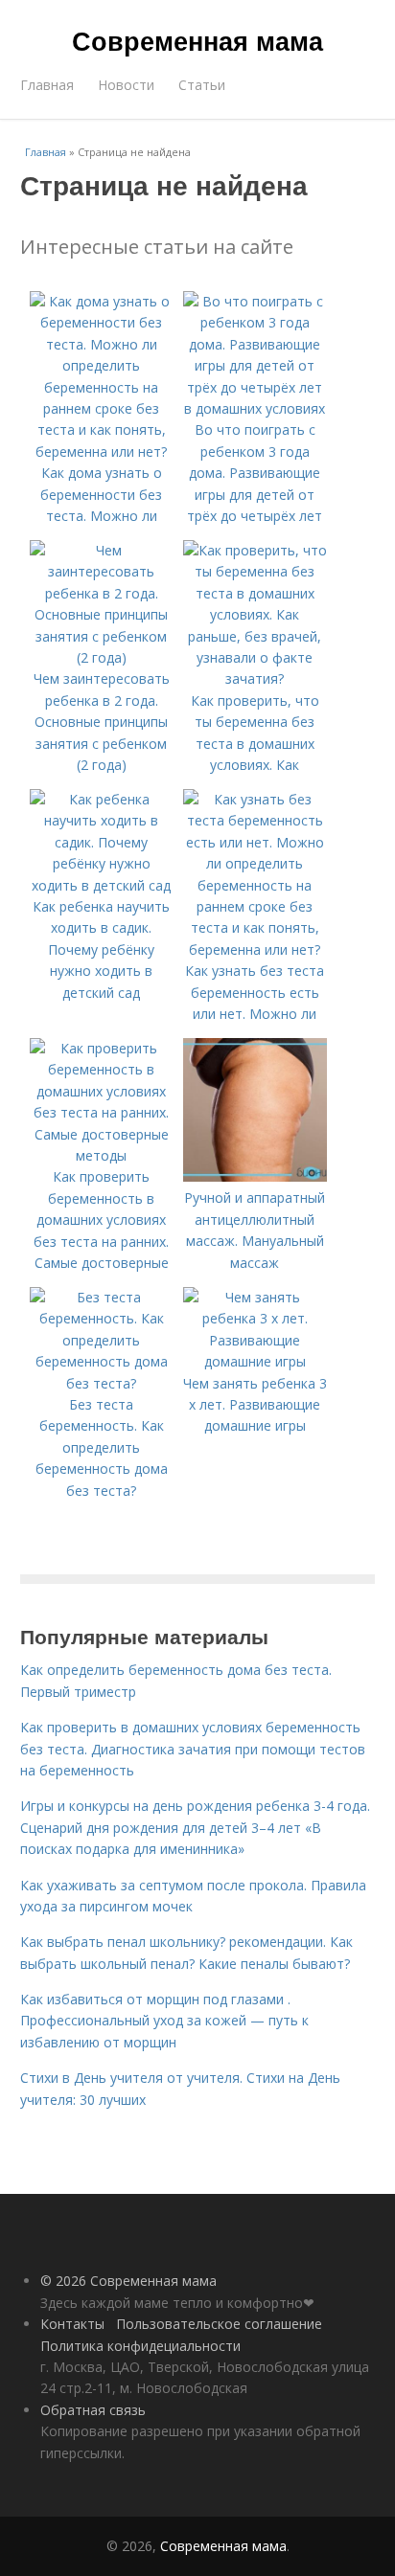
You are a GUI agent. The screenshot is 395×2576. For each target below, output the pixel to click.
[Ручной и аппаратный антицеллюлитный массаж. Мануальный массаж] (255, 1176)
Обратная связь (93, 2410)
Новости (126, 85)
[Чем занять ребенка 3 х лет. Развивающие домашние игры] (255, 1361)
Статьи (202, 85)
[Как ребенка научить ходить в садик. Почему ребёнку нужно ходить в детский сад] (102, 885)
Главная (47, 85)
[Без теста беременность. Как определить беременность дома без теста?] (102, 1383)
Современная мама (197, 40)
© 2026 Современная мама (128, 2281)
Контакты (72, 2324)
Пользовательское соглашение (219, 2324)
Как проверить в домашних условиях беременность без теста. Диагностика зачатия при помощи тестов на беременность (193, 1749)
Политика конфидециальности (140, 2346)
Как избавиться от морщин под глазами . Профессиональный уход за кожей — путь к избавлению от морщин (164, 2021)
